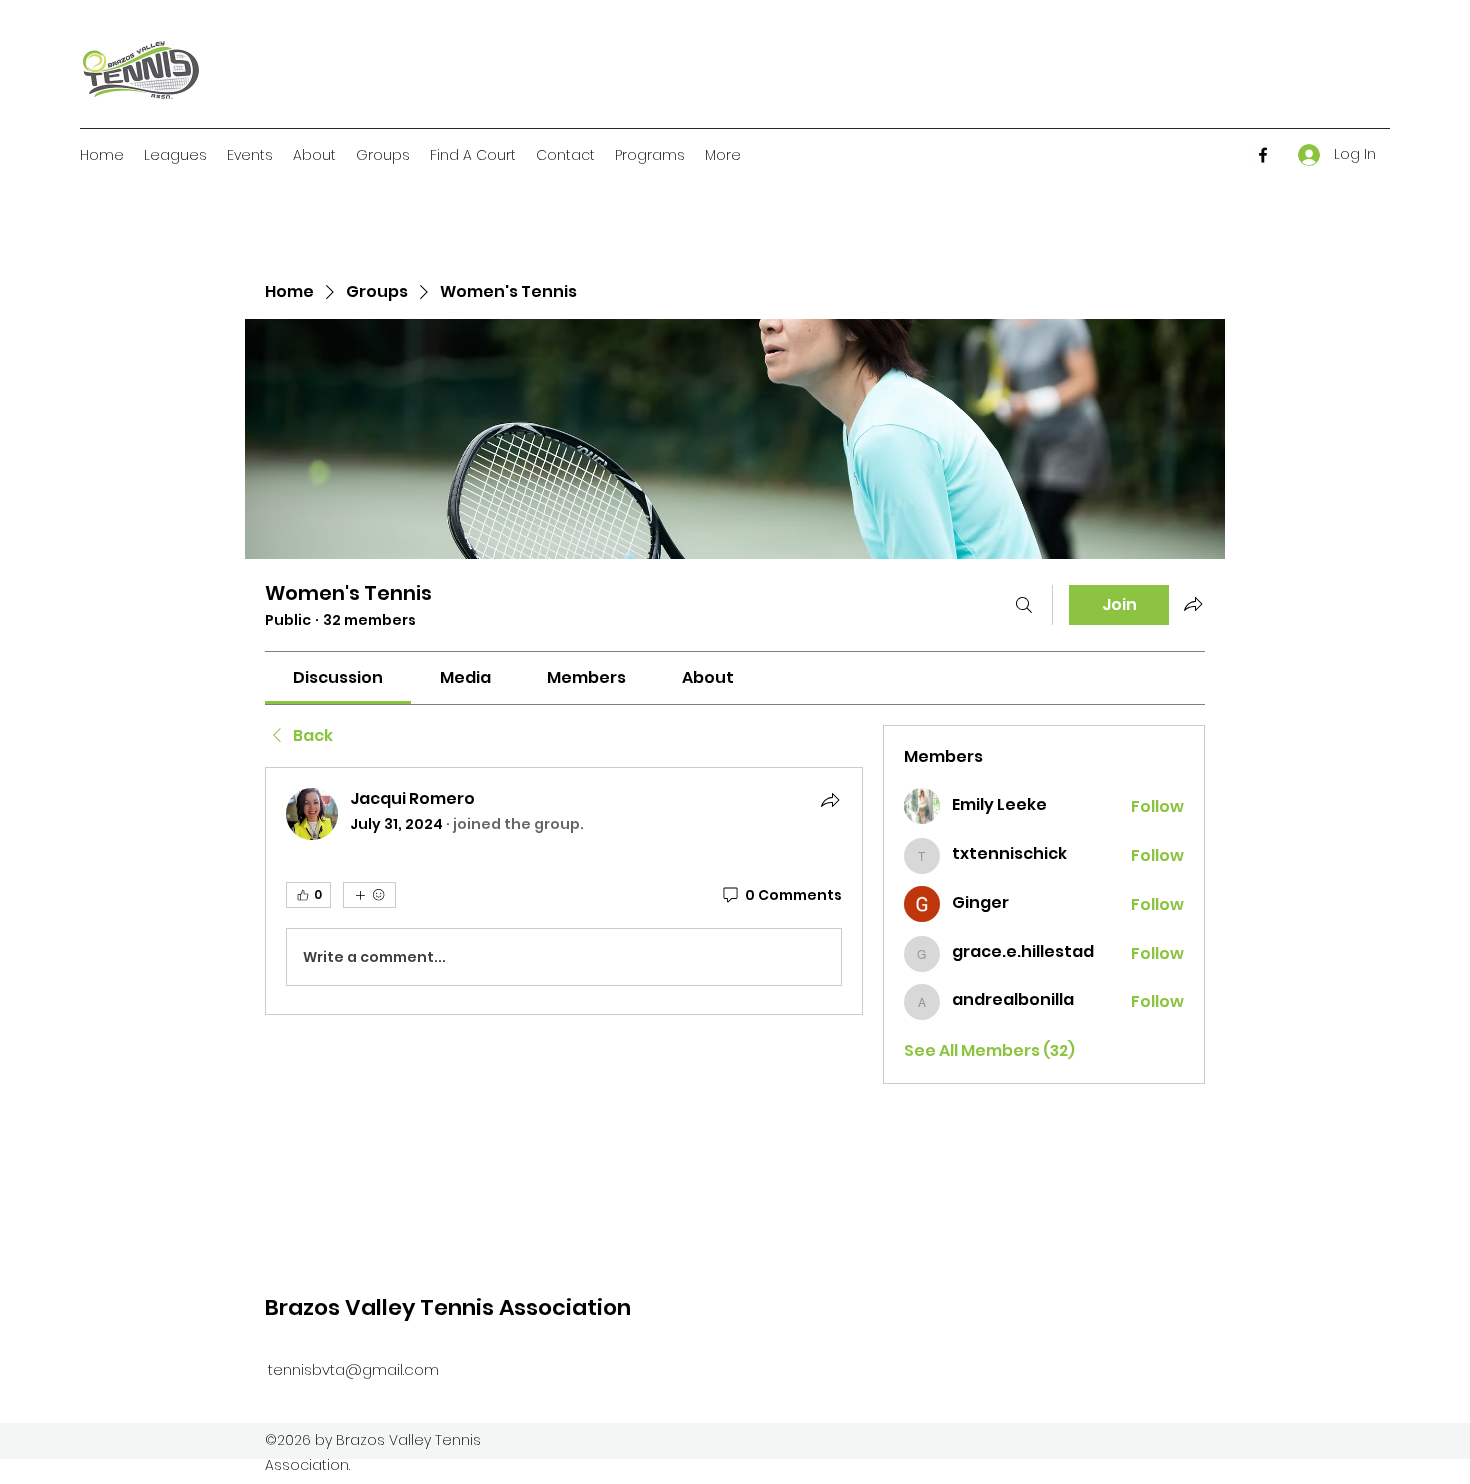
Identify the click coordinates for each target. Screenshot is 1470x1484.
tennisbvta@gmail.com (353, 1369)
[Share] (830, 800)
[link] (338, 677)
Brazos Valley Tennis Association (448, 1307)
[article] (564, 891)
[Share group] (1193, 604)
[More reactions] (369, 895)
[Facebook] (1263, 155)
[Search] (1024, 605)
